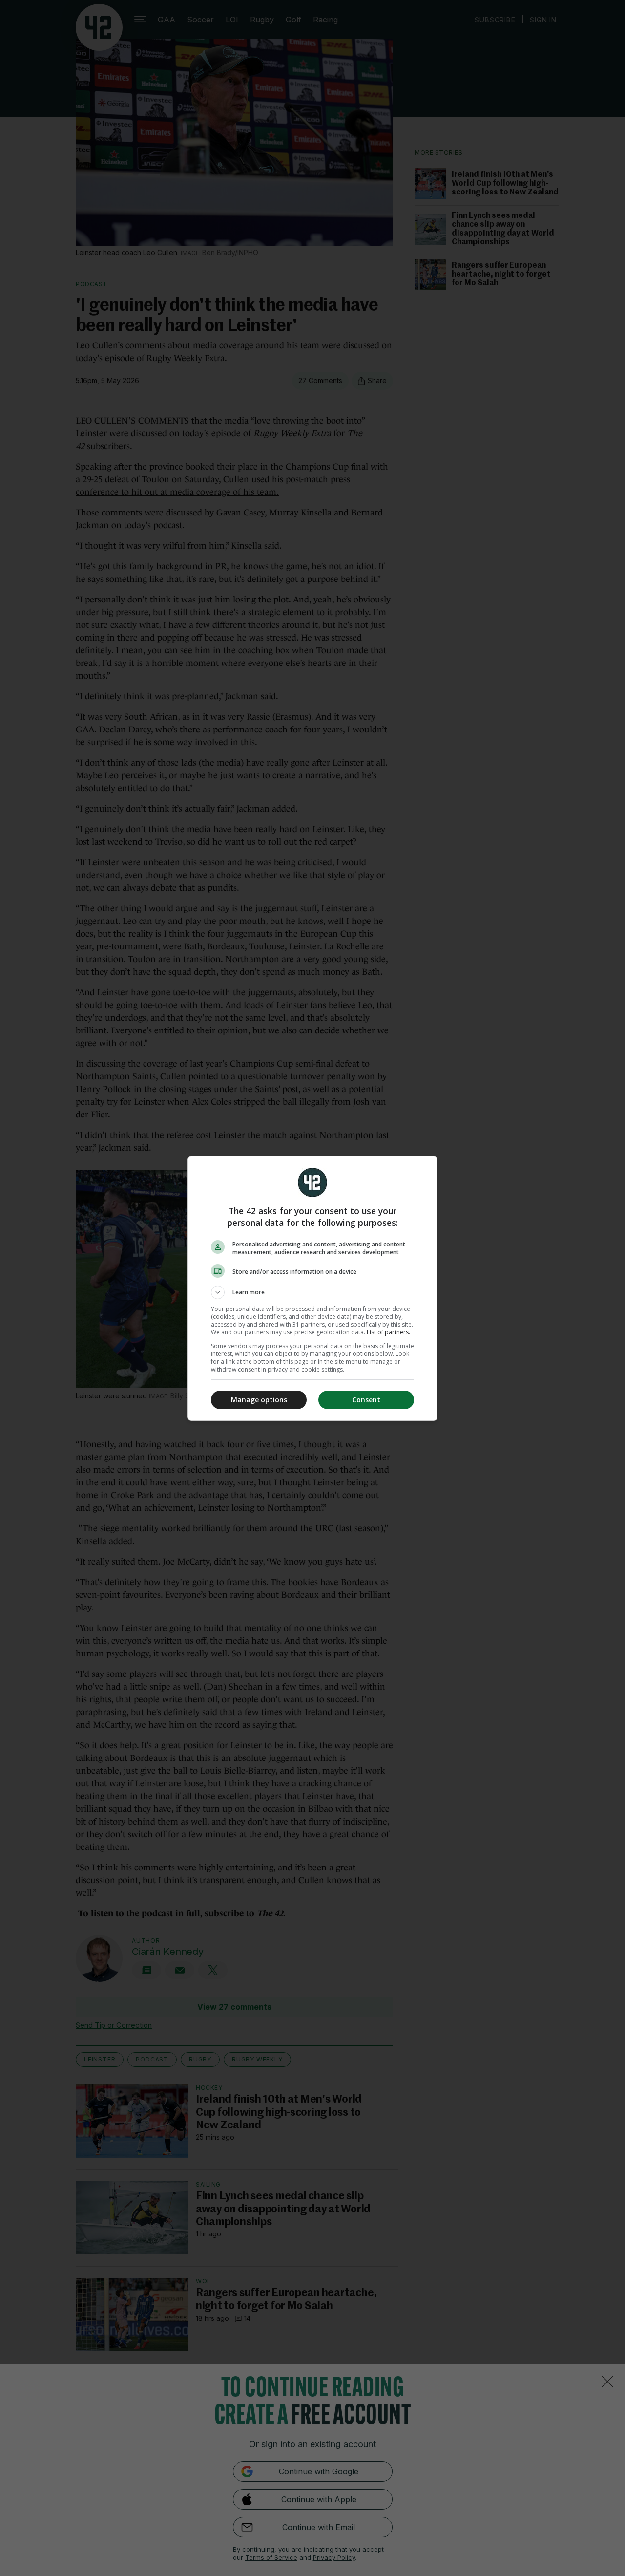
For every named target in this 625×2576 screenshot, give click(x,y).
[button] (312, 1292)
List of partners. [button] (388, 1332)
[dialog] (312, 1288)
